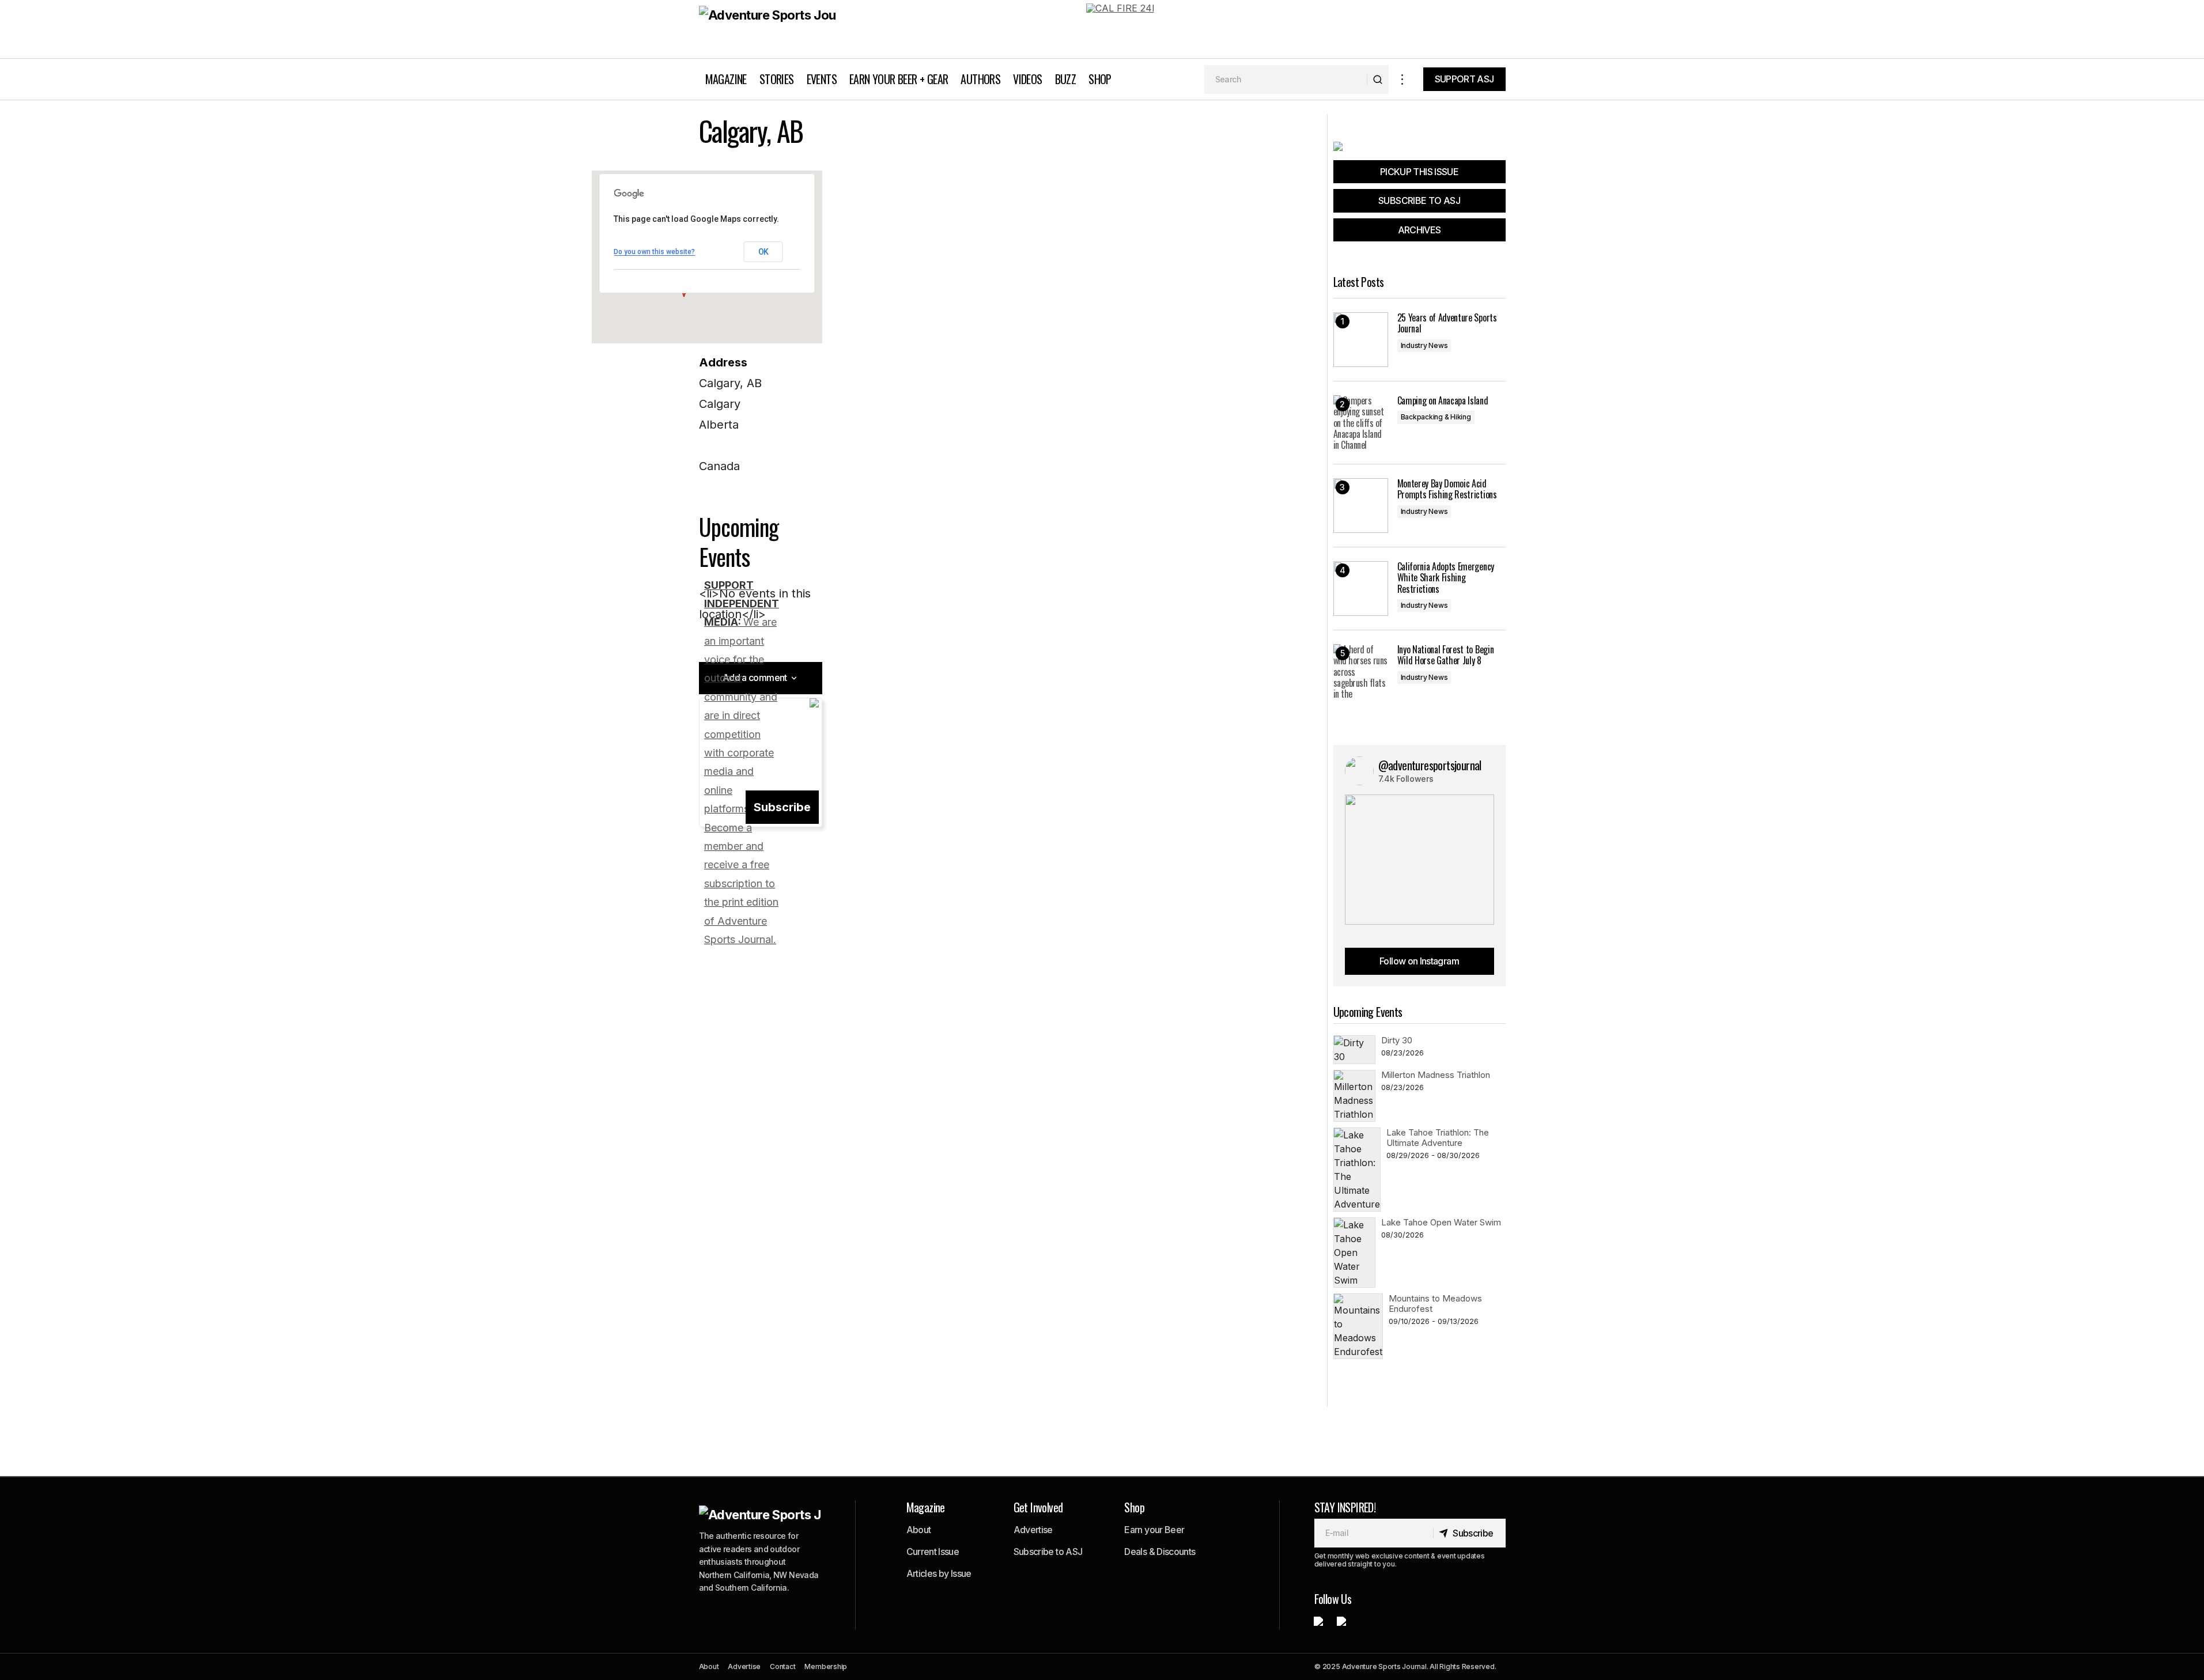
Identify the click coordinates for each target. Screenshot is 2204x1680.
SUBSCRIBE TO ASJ (1419, 200)
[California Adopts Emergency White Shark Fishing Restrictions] (1361, 589)
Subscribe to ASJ (1048, 1552)
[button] (1402, 79)
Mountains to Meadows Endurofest (1435, 1303)
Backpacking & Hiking (1436, 417)
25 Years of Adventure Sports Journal (1447, 323)
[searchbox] (1286, 80)
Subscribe (782, 807)
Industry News (1424, 345)
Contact (782, 1666)
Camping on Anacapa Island (1443, 401)
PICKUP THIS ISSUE (1419, 172)
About (919, 1530)
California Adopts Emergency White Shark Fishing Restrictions (1446, 578)
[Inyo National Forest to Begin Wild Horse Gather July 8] (1361, 671)
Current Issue (933, 1552)
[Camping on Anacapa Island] (1361, 423)
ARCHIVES (1419, 230)
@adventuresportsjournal (1430, 765)
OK (763, 252)
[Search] (1377, 80)
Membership (826, 1666)
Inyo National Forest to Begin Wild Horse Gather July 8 (1446, 655)
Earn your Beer (1154, 1530)
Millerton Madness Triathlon (1436, 1075)
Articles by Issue (939, 1573)
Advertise (1033, 1530)
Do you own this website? (654, 252)
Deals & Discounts (1160, 1552)
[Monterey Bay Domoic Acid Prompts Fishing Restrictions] (1361, 506)
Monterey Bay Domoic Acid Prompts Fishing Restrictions (1447, 489)
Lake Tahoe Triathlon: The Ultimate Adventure (1438, 1138)
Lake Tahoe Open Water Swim (1441, 1222)
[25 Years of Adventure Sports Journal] (1361, 340)
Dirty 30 (1397, 1040)
